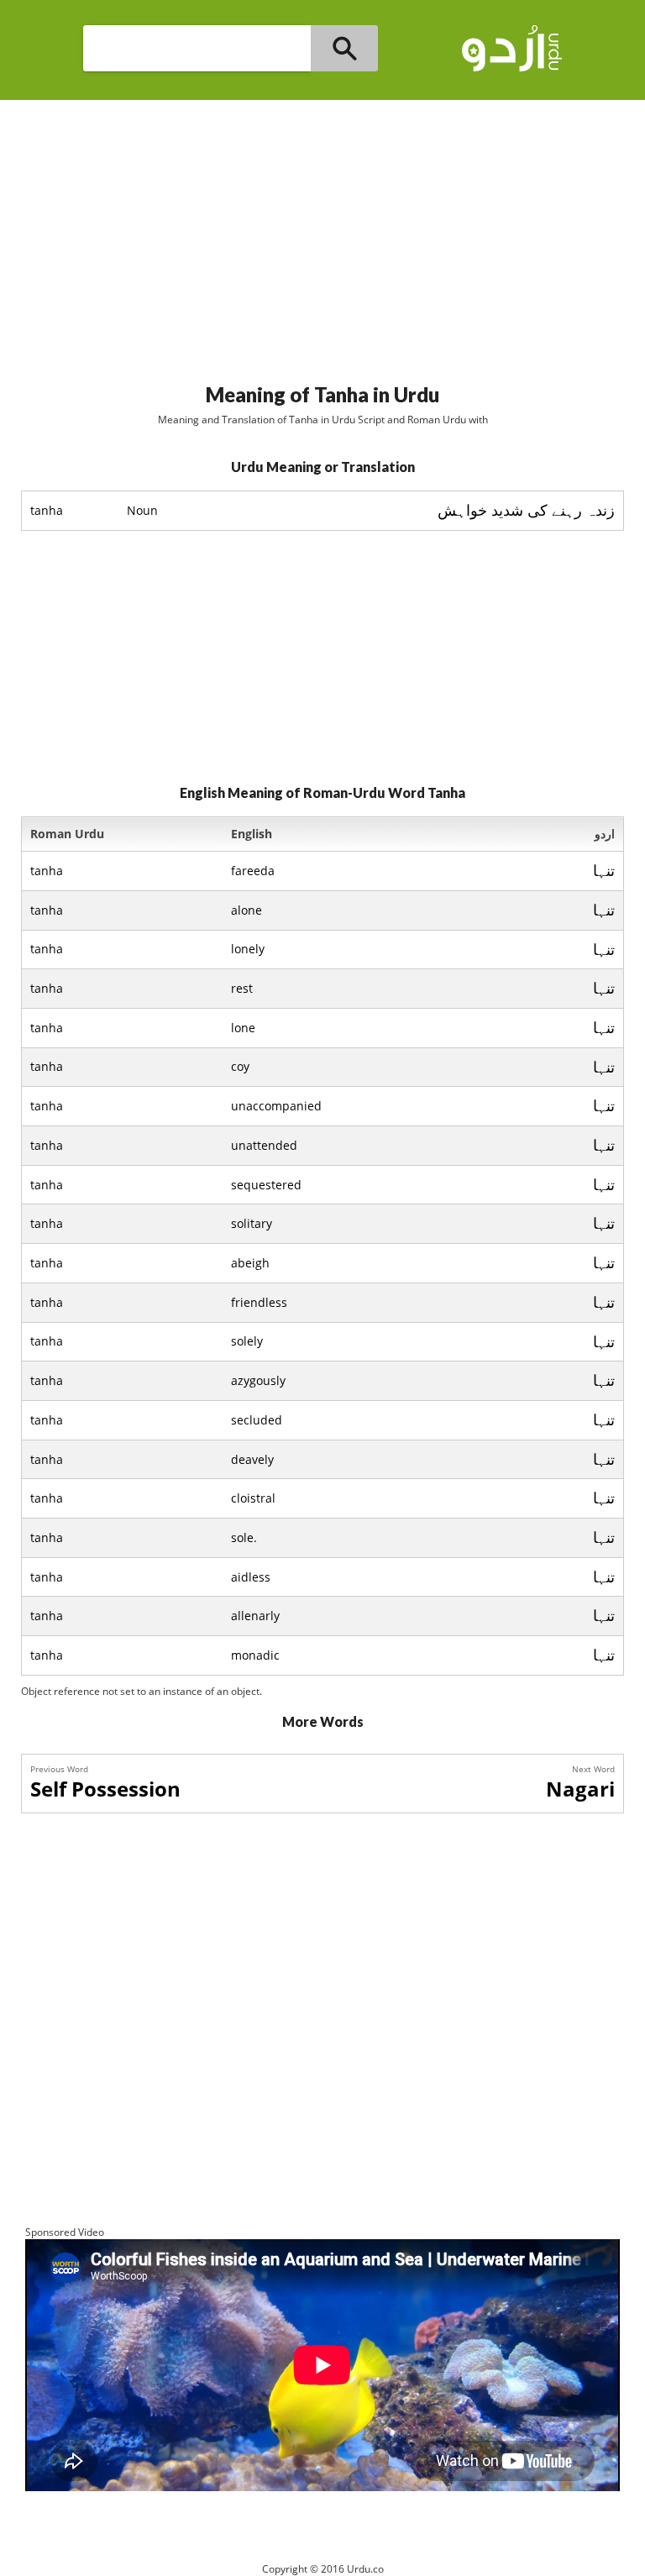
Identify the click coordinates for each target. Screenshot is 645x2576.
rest (242, 988)
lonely (248, 949)
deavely (252, 1459)
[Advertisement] (322, 234)
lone (243, 1028)
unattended (264, 1145)
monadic (255, 1655)
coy (240, 1066)
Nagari (580, 1789)
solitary (252, 1223)
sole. (244, 1537)
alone (246, 910)
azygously (258, 1380)
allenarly (255, 1616)
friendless (259, 1302)
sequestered (266, 1185)
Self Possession (105, 1789)
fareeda (253, 871)
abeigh (250, 1263)
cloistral (253, 1498)
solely (247, 1341)
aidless (251, 1577)
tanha (47, 871)
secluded (257, 1420)
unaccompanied (276, 1106)
